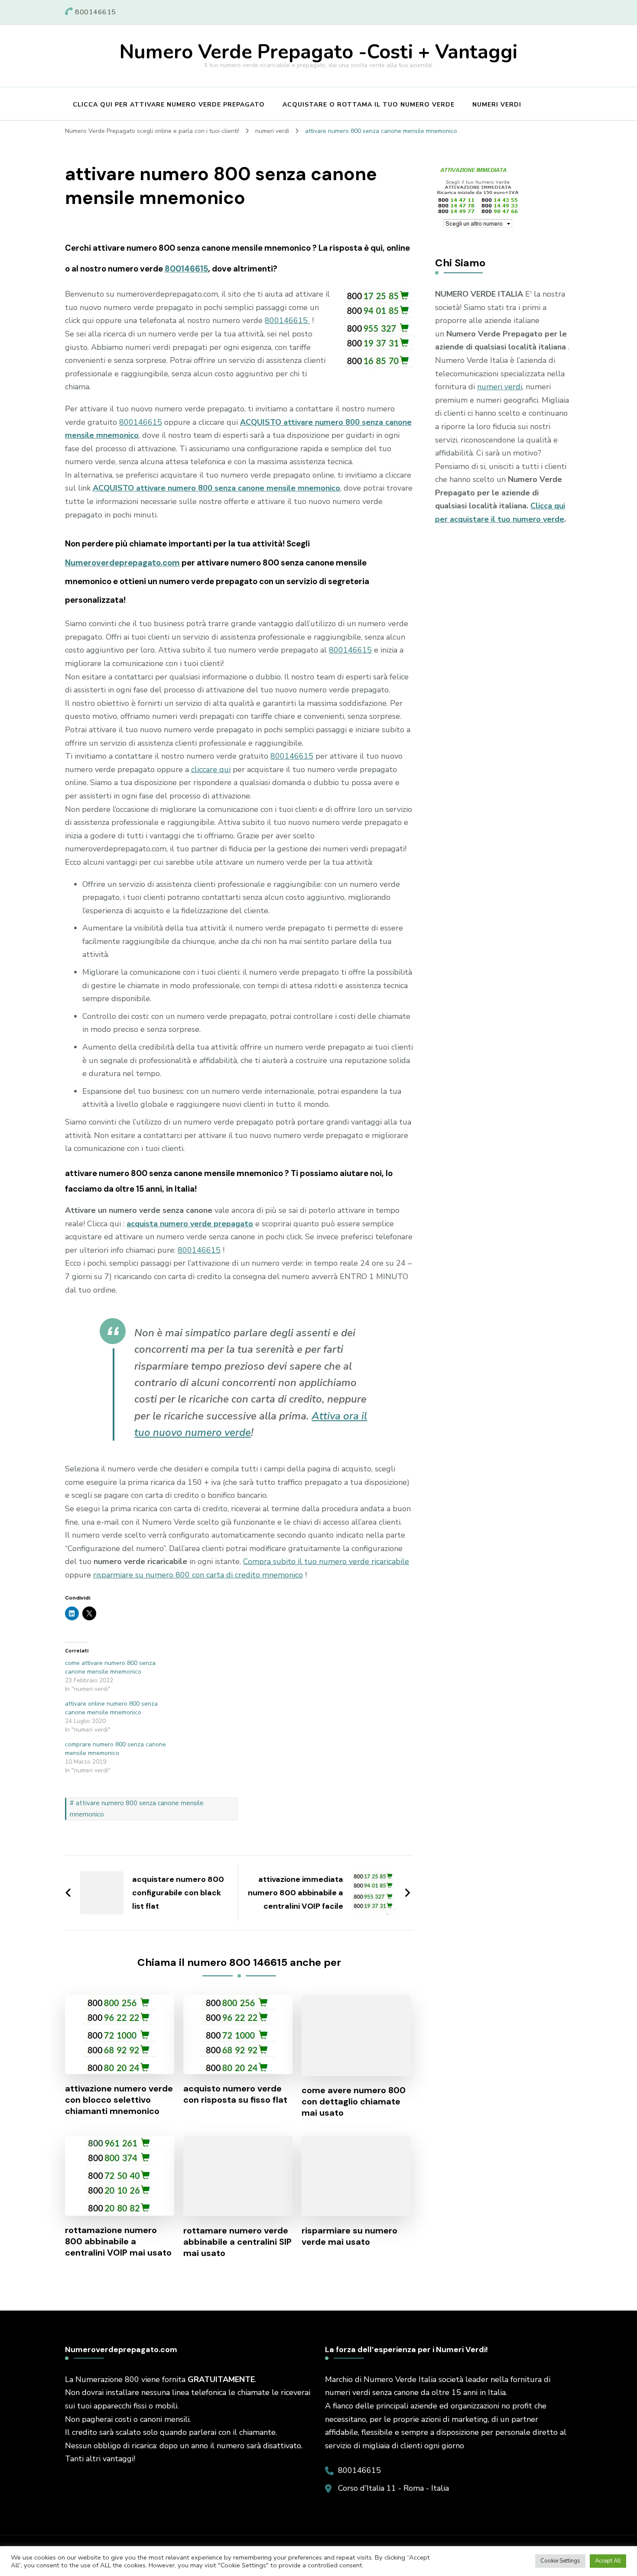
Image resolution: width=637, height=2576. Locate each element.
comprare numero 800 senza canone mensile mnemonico (115, 1749)
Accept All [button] (608, 2561)
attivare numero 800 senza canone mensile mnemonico (137, 1809)
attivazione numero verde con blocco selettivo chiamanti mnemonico (119, 2100)
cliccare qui (211, 769)
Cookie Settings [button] (560, 2561)
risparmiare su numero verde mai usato (349, 2236)
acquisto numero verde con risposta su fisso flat (235, 2094)
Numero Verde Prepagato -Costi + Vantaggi (318, 52)
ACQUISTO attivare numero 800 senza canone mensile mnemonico (216, 488)
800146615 (186, 269)
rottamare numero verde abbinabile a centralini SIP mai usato (237, 2242)
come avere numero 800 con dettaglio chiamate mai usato (354, 2101)
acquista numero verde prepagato (190, 1224)
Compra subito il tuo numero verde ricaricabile (326, 1561)
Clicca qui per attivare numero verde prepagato (169, 105)
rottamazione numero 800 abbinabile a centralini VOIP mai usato (118, 2241)
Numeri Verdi (497, 105)
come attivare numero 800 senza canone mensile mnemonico (110, 1667)
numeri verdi (500, 387)
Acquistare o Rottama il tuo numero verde (369, 105)
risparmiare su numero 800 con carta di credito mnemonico (198, 1575)
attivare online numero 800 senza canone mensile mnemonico (111, 1708)
